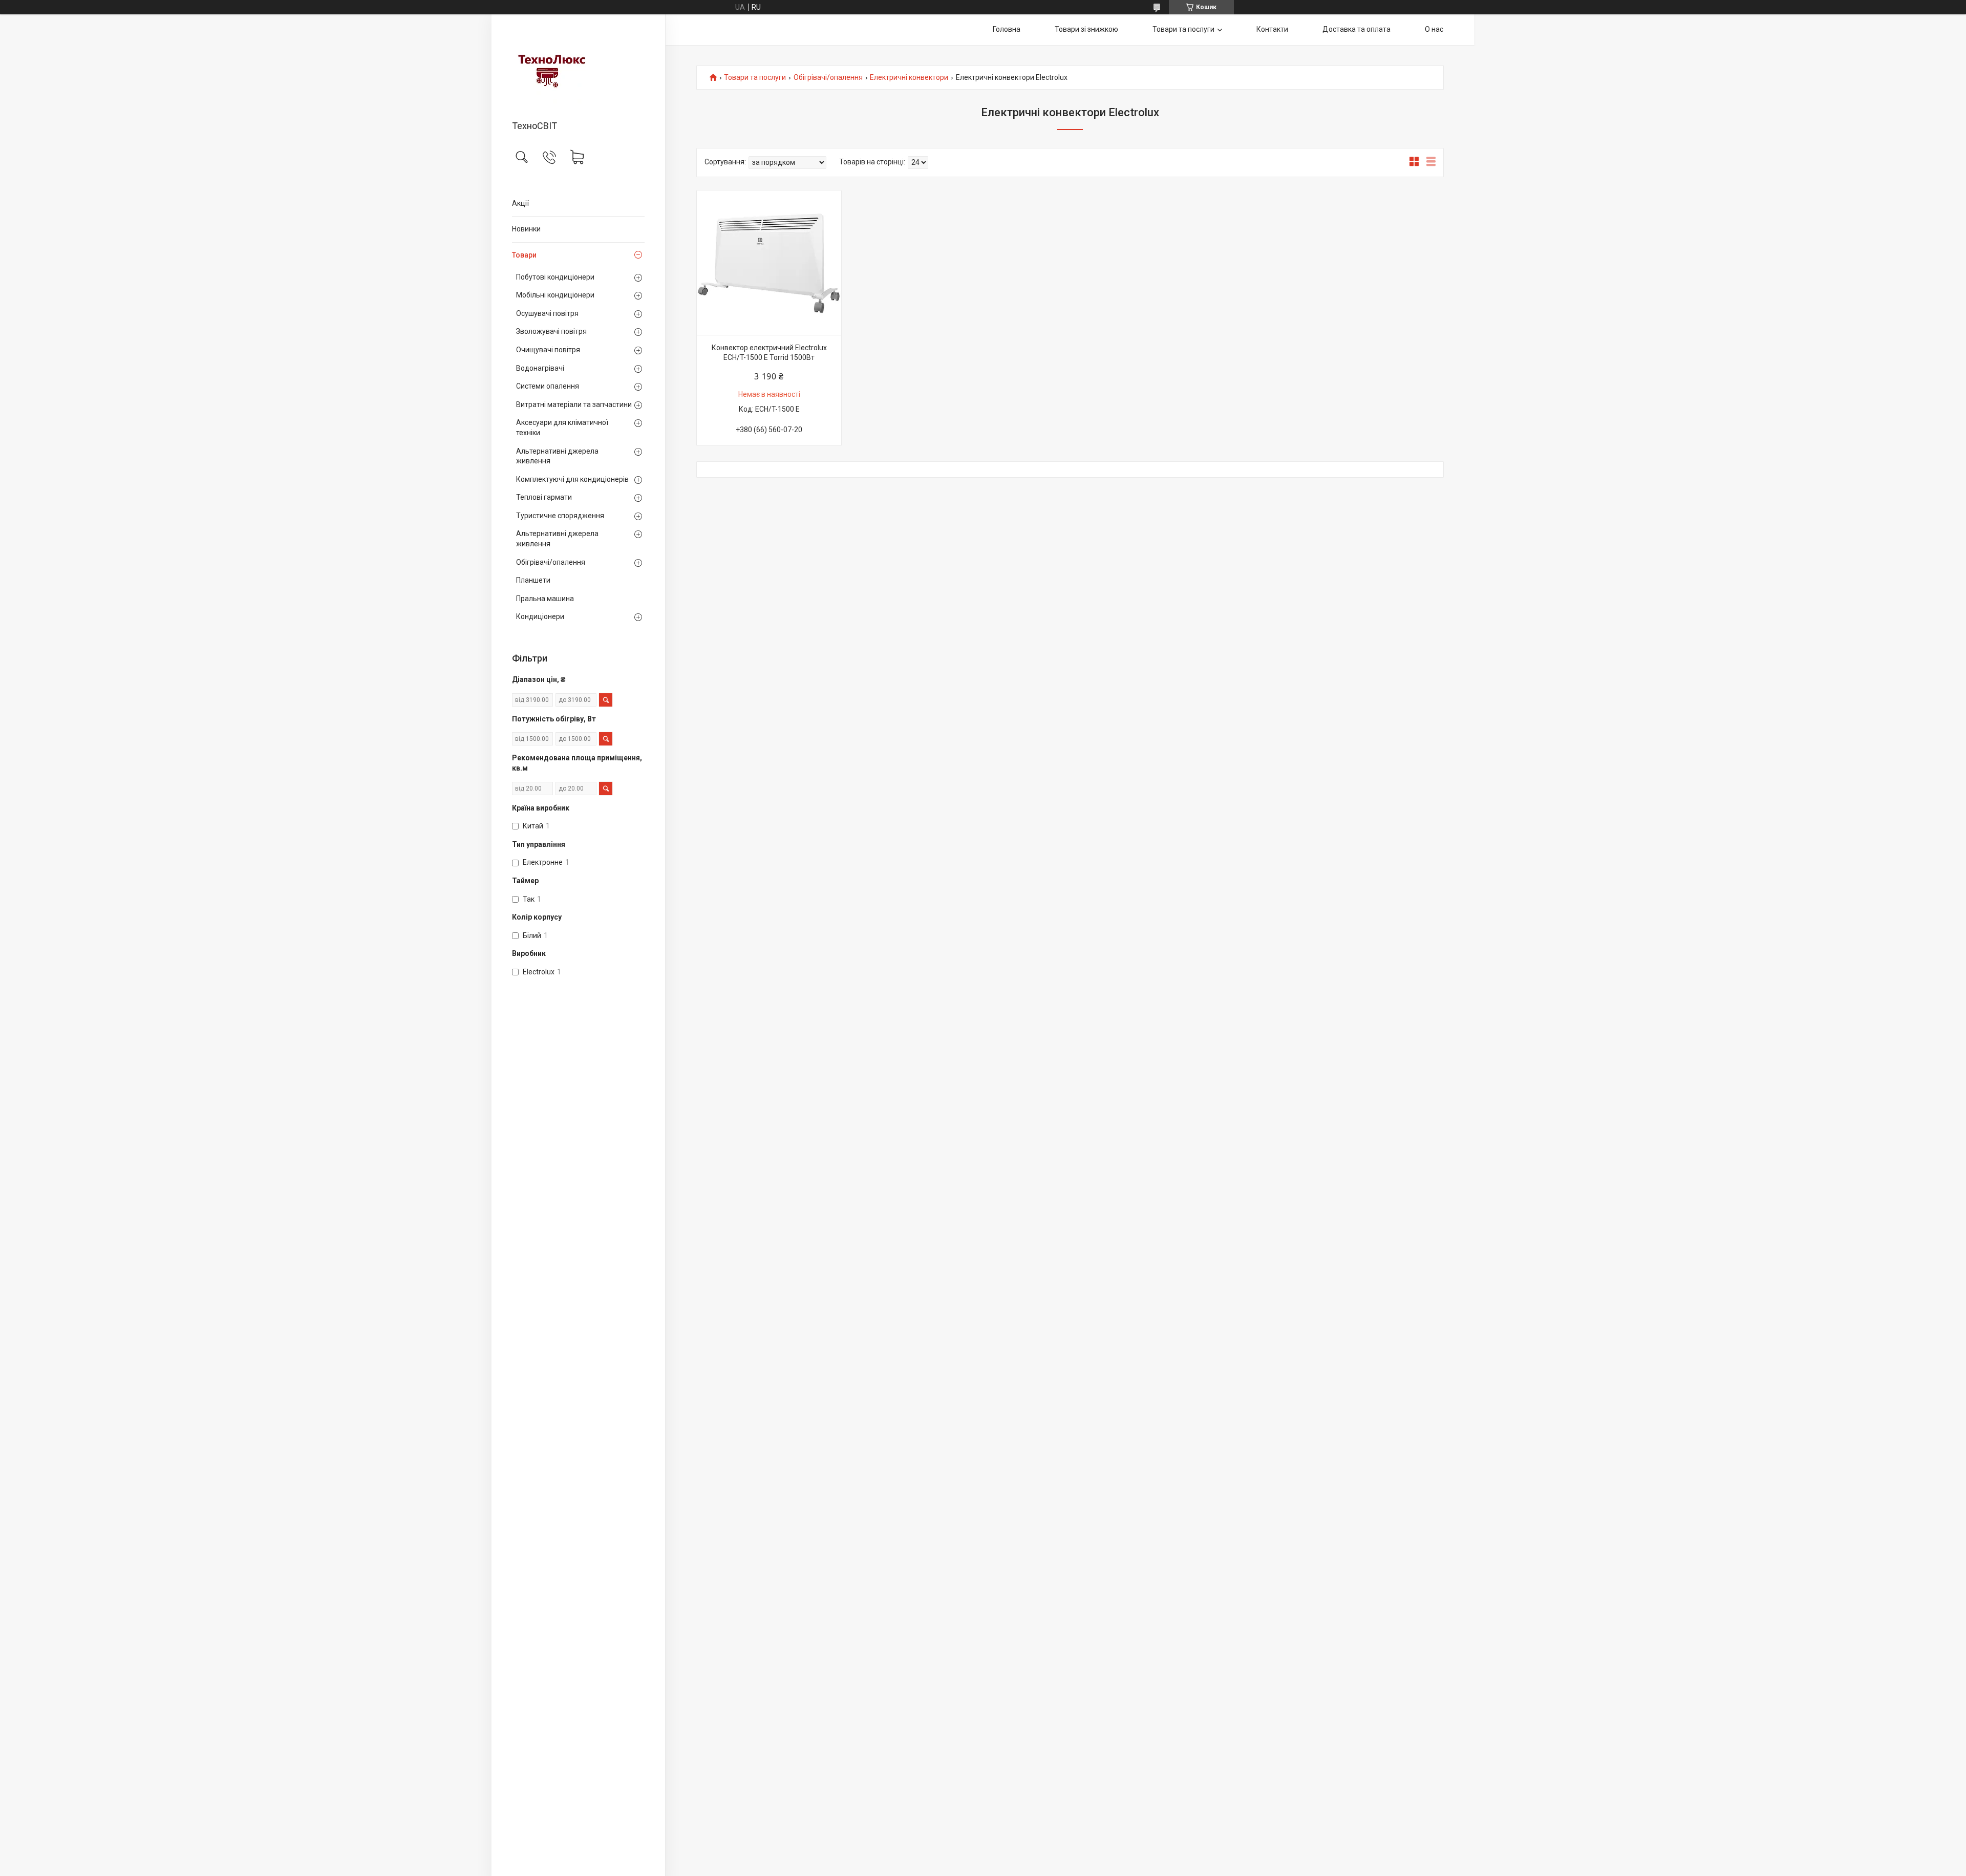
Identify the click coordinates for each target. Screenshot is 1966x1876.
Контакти (1272, 29)
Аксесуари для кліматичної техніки (562, 428)
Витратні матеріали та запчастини (574, 404)
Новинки (526, 229)
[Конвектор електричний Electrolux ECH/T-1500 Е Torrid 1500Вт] (769, 263)
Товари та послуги (1183, 29)
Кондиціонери (540, 616)
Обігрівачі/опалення (551, 562)
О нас (1434, 29)
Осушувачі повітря (547, 313)
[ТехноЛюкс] (578, 68)
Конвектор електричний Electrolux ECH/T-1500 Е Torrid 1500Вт (769, 353)
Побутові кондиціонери (555, 277)
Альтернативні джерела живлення (557, 456)
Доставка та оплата (1356, 29)
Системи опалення (548, 386)
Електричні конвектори (909, 78)
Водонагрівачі (540, 368)
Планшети (533, 580)
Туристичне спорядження (560, 516)
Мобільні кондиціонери (555, 295)
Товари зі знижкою (1086, 29)
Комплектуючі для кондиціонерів (572, 479)
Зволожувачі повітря (551, 331)
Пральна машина (545, 599)
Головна (1007, 29)
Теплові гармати (544, 497)
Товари (524, 255)
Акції (520, 203)
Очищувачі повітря (548, 350)
